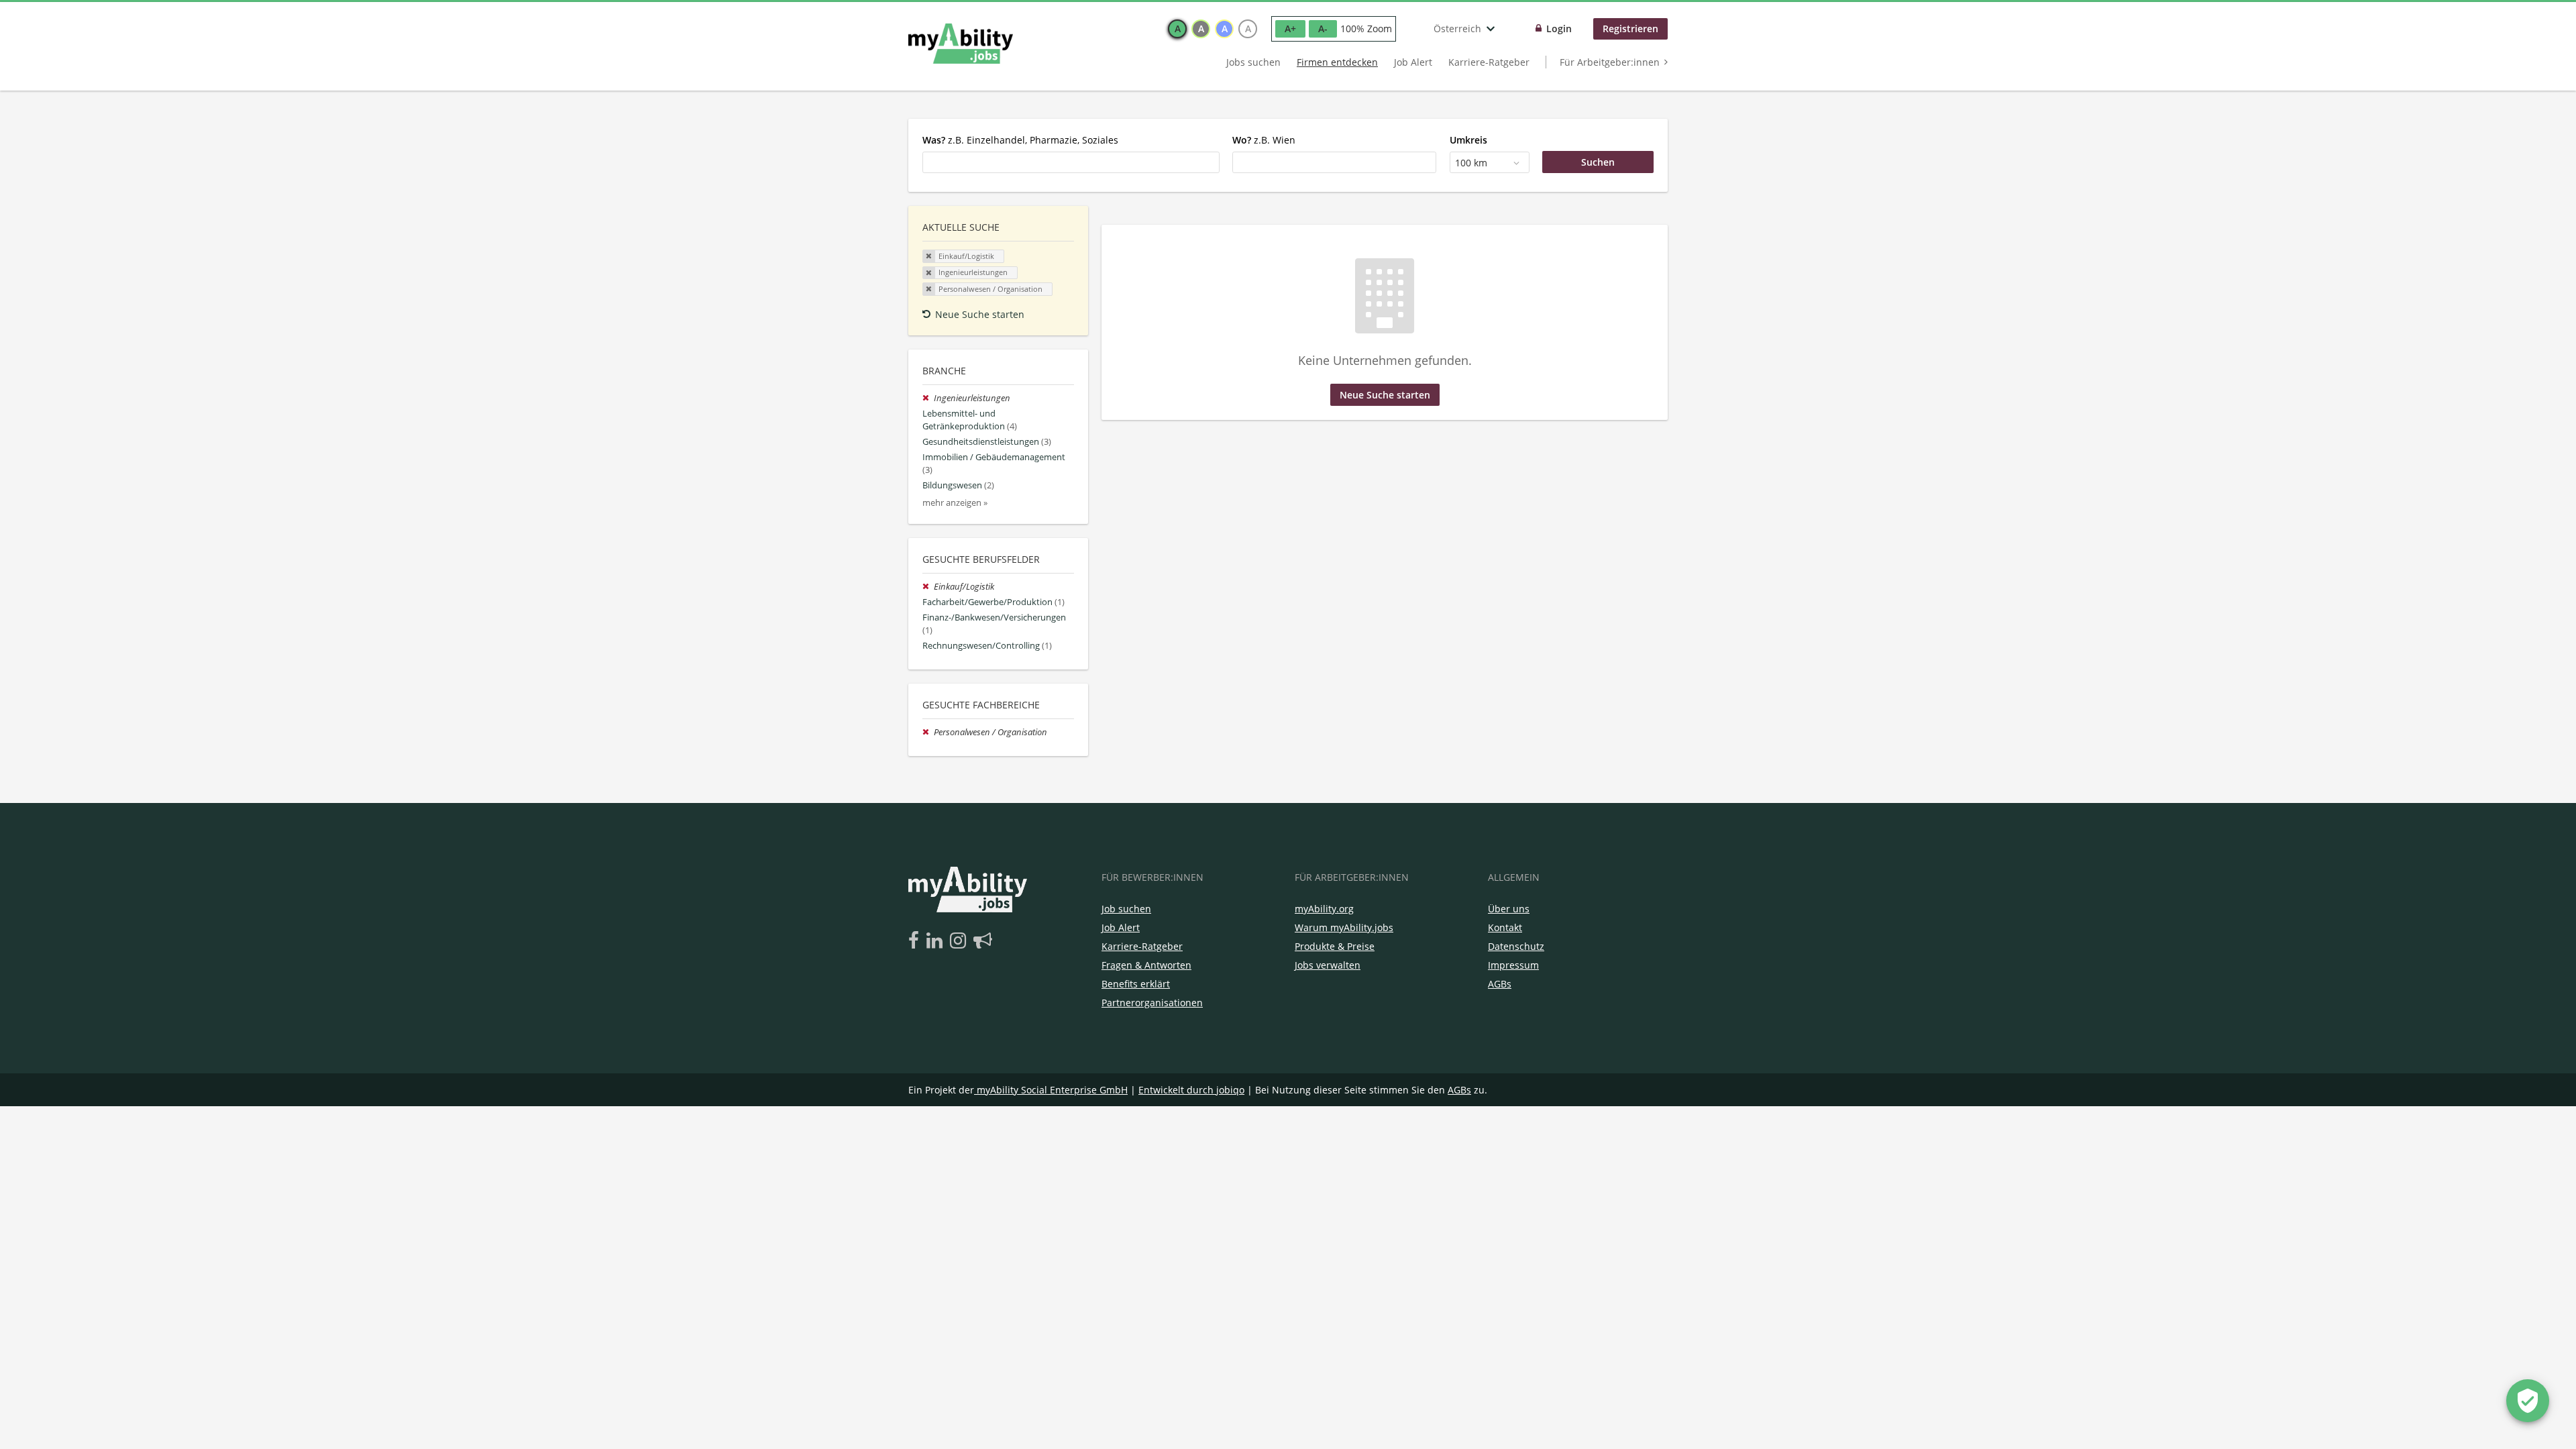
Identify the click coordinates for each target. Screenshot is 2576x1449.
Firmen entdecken (1337, 62)
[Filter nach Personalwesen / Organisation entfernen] (928, 732)
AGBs (1500, 984)
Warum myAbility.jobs (1344, 927)
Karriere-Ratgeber (1489, 62)
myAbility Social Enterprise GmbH (1052, 1090)
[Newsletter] (983, 941)
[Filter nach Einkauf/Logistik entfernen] (928, 587)
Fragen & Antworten (1146, 965)
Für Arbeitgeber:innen (1610, 62)
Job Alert (1413, 62)
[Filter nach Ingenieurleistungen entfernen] (928, 398)
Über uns (1509, 909)
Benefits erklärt (1136, 984)
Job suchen (1126, 909)
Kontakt (1505, 927)
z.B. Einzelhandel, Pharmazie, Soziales (1020, 140)
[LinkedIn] (937, 941)
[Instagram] (960, 941)
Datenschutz (1516, 946)
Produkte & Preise (1335, 946)
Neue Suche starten (980, 314)
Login (1559, 29)
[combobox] (1071, 162)
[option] (1177, 29)
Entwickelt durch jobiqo (1191, 1090)
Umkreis (1468, 140)
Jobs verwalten (1328, 965)
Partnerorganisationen (1152, 1003)
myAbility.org (1324, 909)
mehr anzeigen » (955, 503)
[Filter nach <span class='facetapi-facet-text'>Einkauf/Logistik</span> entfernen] (929, 256)
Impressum (1513, 965)
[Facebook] (916, 941)
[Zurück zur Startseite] (961, 44)
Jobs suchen (1253, 62)
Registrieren (1630, 29)
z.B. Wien (1264, 140)
